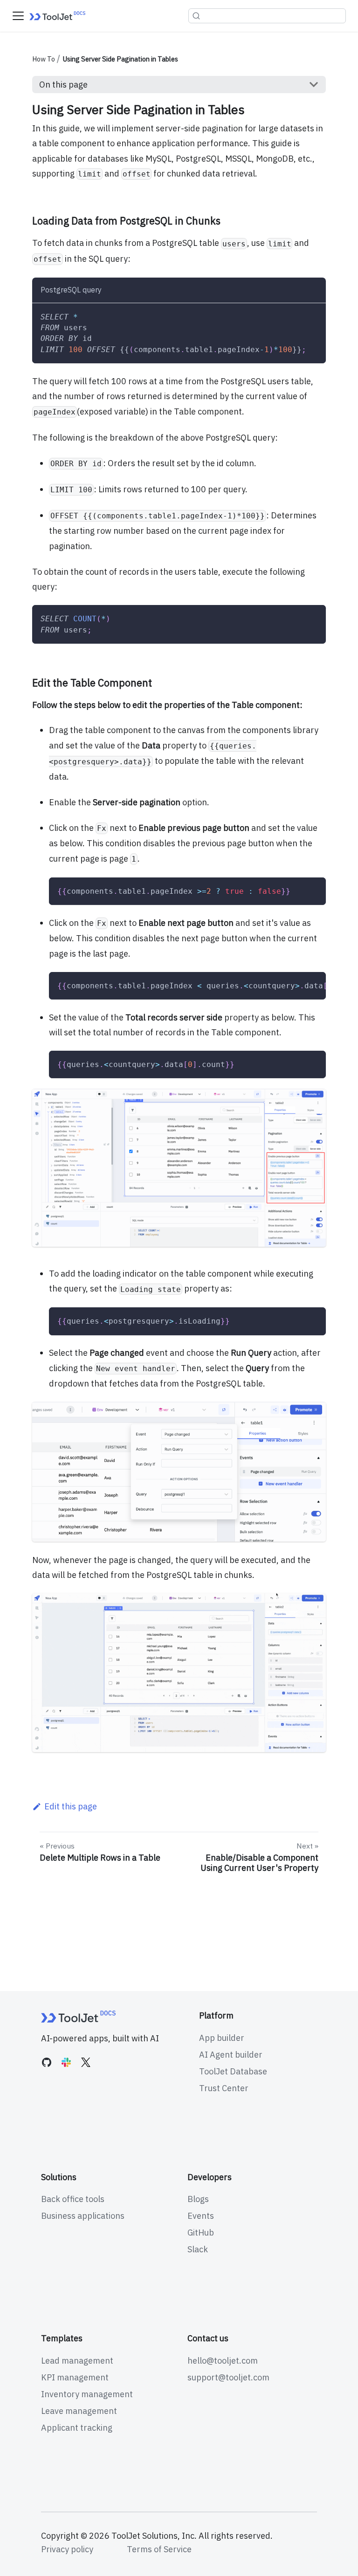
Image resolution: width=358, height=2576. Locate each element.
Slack (198, 2249)
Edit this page (70, 1806)
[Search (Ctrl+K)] (267, 16)
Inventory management (87, 2394)
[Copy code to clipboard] (313, 316)
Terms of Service (159, 2549)
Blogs (198, 2199)
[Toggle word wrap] (294, 985)
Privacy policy (67, 2549)
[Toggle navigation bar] (18, 16)
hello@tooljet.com (223, 2361)
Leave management (79, 2411)
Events (201, 2216)
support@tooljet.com (228, 2377)
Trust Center (224, 2088)
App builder (222, 2038)
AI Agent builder (231, 2055)
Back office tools (73, 2199)
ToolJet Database (233, 2071)
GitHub (201, 2233)
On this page (63, 85)
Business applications (83, 2216)
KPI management (75, 2377)
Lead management (77, 2361)
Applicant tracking (77, 2428)
